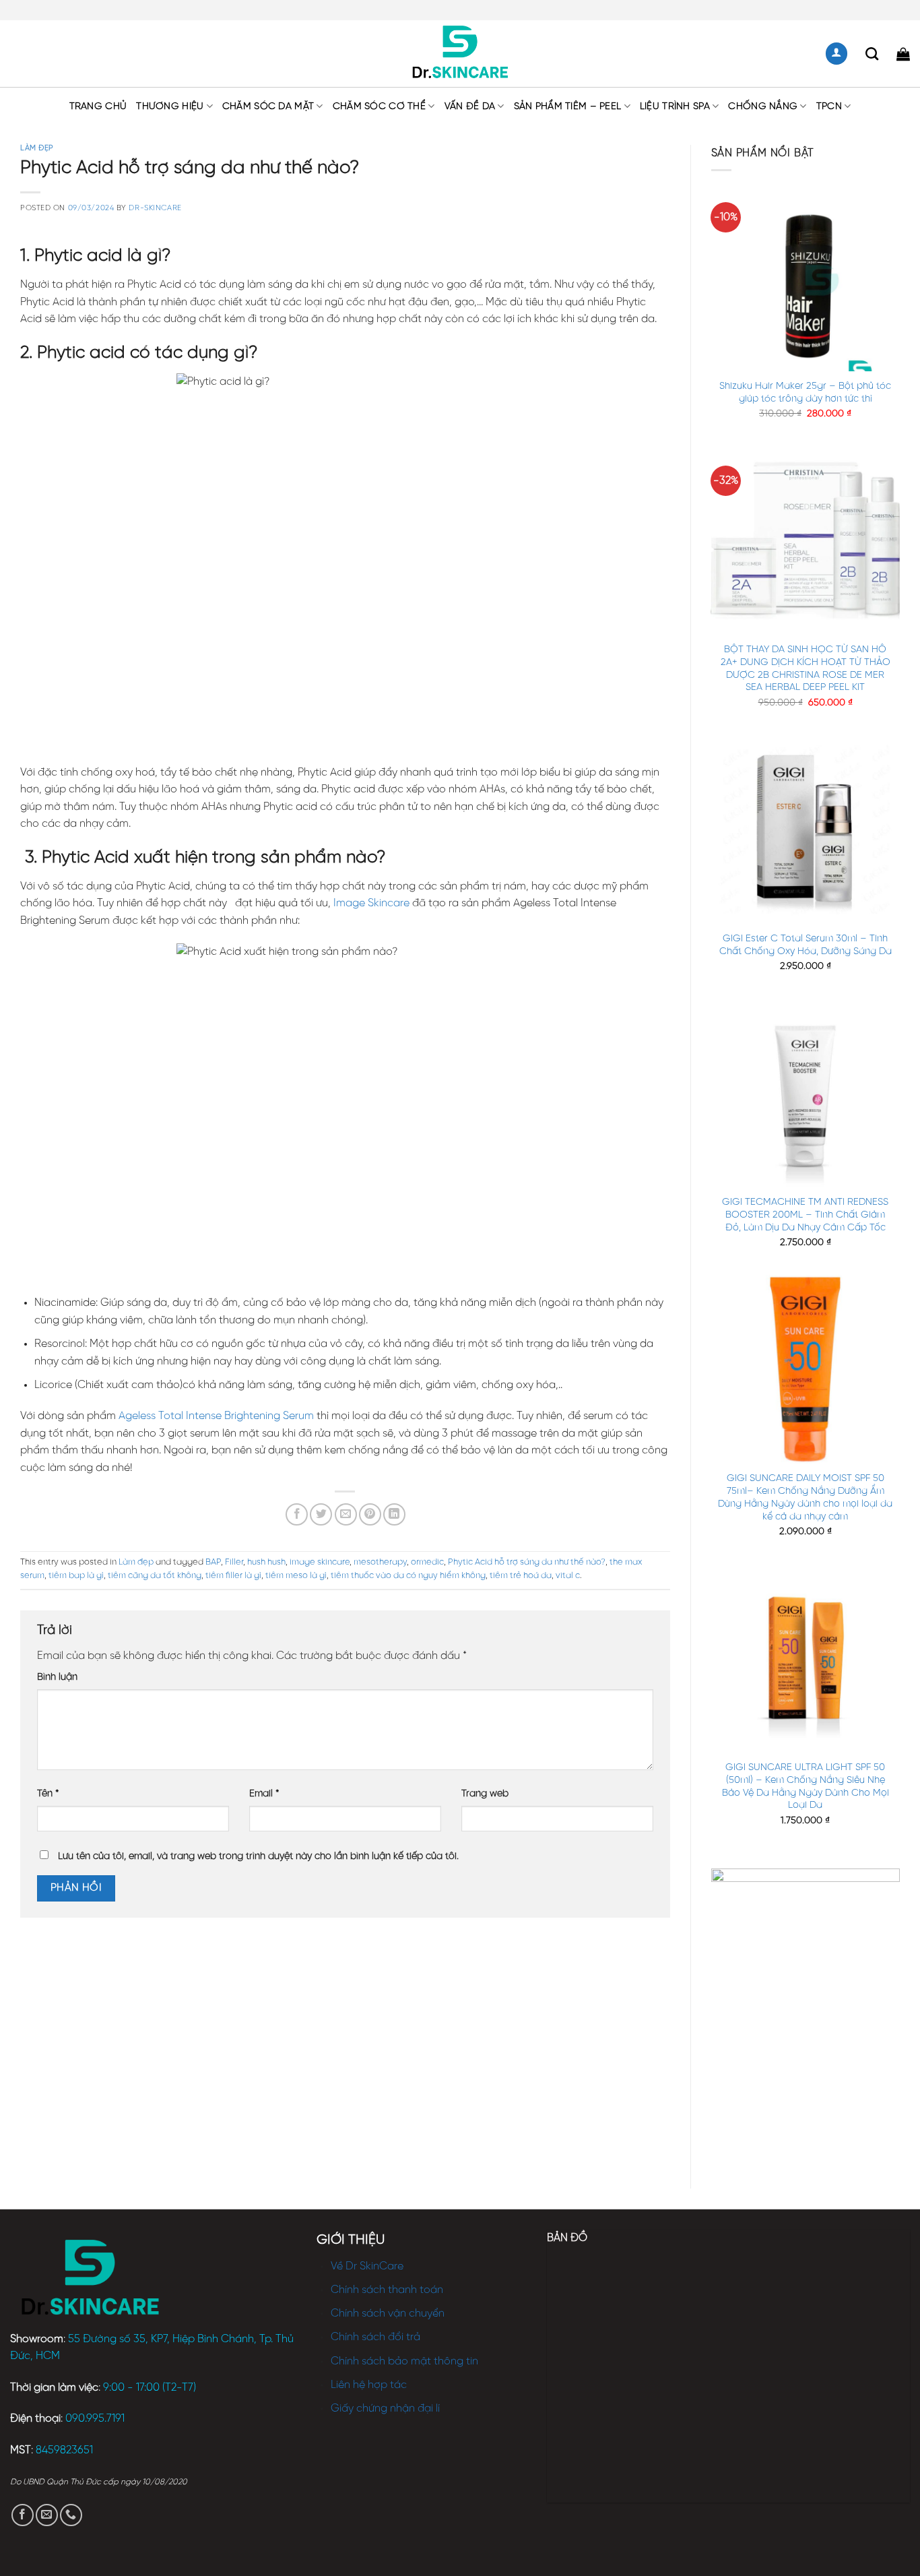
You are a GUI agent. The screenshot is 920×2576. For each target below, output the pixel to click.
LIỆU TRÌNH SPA (675, 106)
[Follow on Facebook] (23, 2515)
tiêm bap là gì (76, 1576)
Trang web (485, 1794)
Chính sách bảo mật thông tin (404, 2361)
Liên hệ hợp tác (369, 2385)
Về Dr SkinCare (367, 2266)
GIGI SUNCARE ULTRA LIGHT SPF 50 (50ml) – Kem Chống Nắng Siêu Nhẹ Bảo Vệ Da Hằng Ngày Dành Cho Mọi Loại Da (806, 1786)
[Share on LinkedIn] (394, 1514)
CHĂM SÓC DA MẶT (268, 106)
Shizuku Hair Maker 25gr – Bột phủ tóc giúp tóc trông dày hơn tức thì (805, 392)
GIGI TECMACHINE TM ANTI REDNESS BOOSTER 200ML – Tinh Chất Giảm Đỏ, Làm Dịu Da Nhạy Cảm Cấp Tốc (805, 1215)
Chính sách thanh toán (387, 2290)
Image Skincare (371, 903)
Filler (234, 1562)
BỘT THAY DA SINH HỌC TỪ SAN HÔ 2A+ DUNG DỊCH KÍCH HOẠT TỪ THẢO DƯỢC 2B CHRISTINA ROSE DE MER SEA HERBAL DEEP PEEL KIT (806, 668)
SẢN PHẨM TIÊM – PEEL (568, 106)
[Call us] (71, 2515)
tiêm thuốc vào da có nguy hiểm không (408, 1576)
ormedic (427, 1562)
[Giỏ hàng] (903, 54)
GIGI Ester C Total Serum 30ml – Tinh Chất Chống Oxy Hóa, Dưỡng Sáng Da (806, 945)
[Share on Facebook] (297, 1514)
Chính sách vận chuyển (388, 2314)
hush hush (266, 1562)
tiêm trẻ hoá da (521, 1576)
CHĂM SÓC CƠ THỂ (379, 106)
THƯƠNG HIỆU (170, 106)
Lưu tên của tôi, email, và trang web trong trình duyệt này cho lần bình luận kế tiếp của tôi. (258, 1856)
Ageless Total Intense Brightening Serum (216, 1416)
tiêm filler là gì (233, 1576)
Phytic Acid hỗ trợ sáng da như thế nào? (527, 1562)
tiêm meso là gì (296, 1576)
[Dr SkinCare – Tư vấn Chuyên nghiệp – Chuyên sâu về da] (460, 54)
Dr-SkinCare (155, 208)
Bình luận (57, 1677)
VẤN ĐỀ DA (470, 106)
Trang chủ (98, 106)
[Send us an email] (47, 2515)
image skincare (320, 1562)
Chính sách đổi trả (375, 2337)
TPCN (829, 106)
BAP (213, 1562)
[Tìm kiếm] (872, 54)
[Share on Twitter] (321, 1514)
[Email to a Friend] (346, 1514)
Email (264, 1794)
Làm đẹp (37, 148)
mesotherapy (380, 1562)
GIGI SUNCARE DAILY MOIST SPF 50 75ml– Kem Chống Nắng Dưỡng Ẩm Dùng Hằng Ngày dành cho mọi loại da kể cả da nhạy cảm (805, 1497)
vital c (568, 1576)
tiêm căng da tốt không (155, 1576)
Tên (48, 1794)
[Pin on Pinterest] (370, 1514)
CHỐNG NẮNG (763, 106)
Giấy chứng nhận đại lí (385, 2409)
